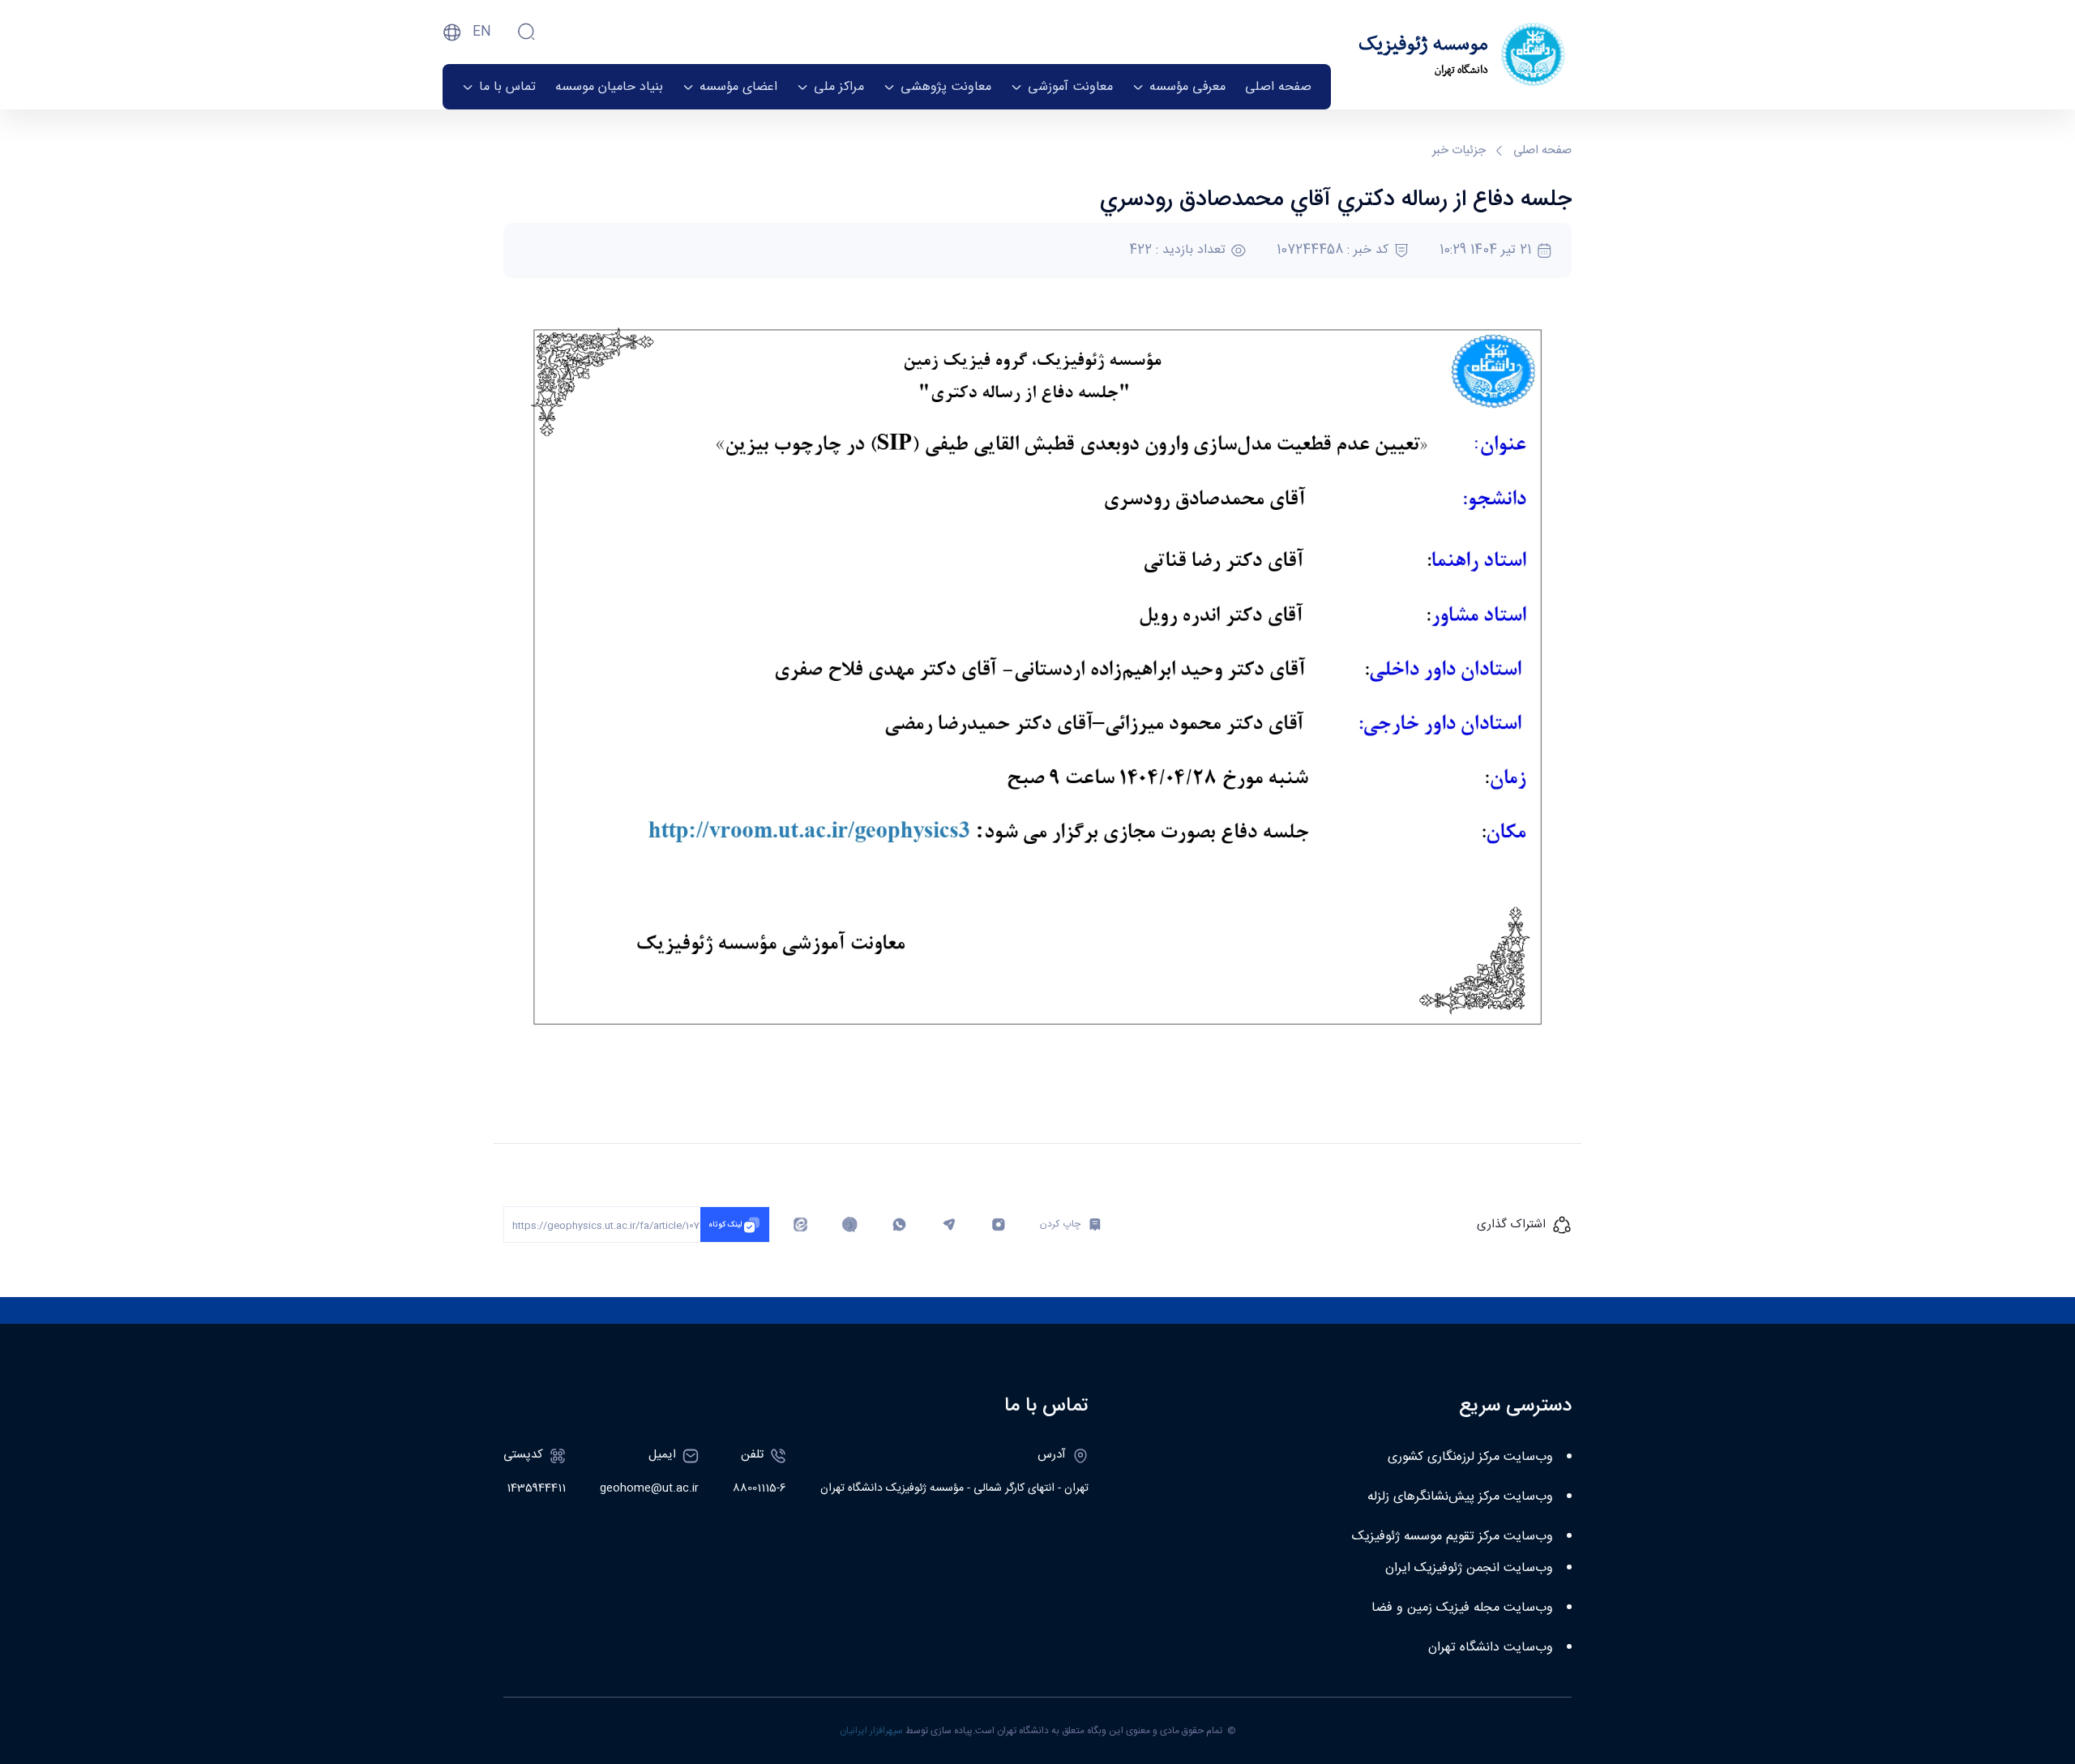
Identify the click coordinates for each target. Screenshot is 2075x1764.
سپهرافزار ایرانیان (871, 1731)
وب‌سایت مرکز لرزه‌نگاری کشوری (1470, 1457)
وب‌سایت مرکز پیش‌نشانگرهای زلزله (1460, 1497)
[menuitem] (1278, 87)
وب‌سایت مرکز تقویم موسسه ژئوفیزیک (1452, 1537)
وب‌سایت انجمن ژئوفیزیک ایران (1469, 1568)
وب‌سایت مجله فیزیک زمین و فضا (1462, 1608)
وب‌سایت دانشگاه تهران (1491, 1648)
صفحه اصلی (1542, 151)
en (482, 32)
